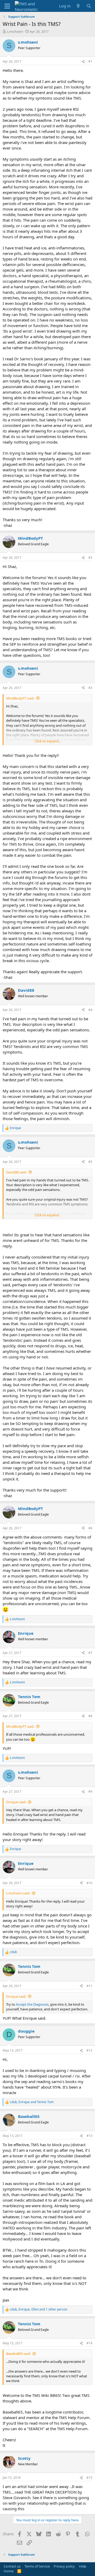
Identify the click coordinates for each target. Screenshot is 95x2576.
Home (9, 2571)
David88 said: (16, 1172)
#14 (89, 2343)
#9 (90, 1792)
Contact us (12, 2566)
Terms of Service (37, 2566)
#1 (90, 61)
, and (32, 2102)
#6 (90, 1528)
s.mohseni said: (18, 1893)
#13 (89, 2136)
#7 (90, 1653)
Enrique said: (16, 1802)
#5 (90, 1162)
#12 (89, 2050)
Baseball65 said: (18, 2354)
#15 (89, 2478)
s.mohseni (15, 31)
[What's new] (78, 6)
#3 (90, 688)
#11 (89, 1986)
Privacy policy (64, 2566)
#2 (90, 558)
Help (83, 2566)
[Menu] (7, 6)
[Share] (83, 62)
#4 (90, 1010)
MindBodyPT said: (20, 698)
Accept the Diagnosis (32, 2004)
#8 (90, 1716)
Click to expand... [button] (48, 741)
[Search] (89, 6)
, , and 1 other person (39, 2309)
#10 (89, 1883)
